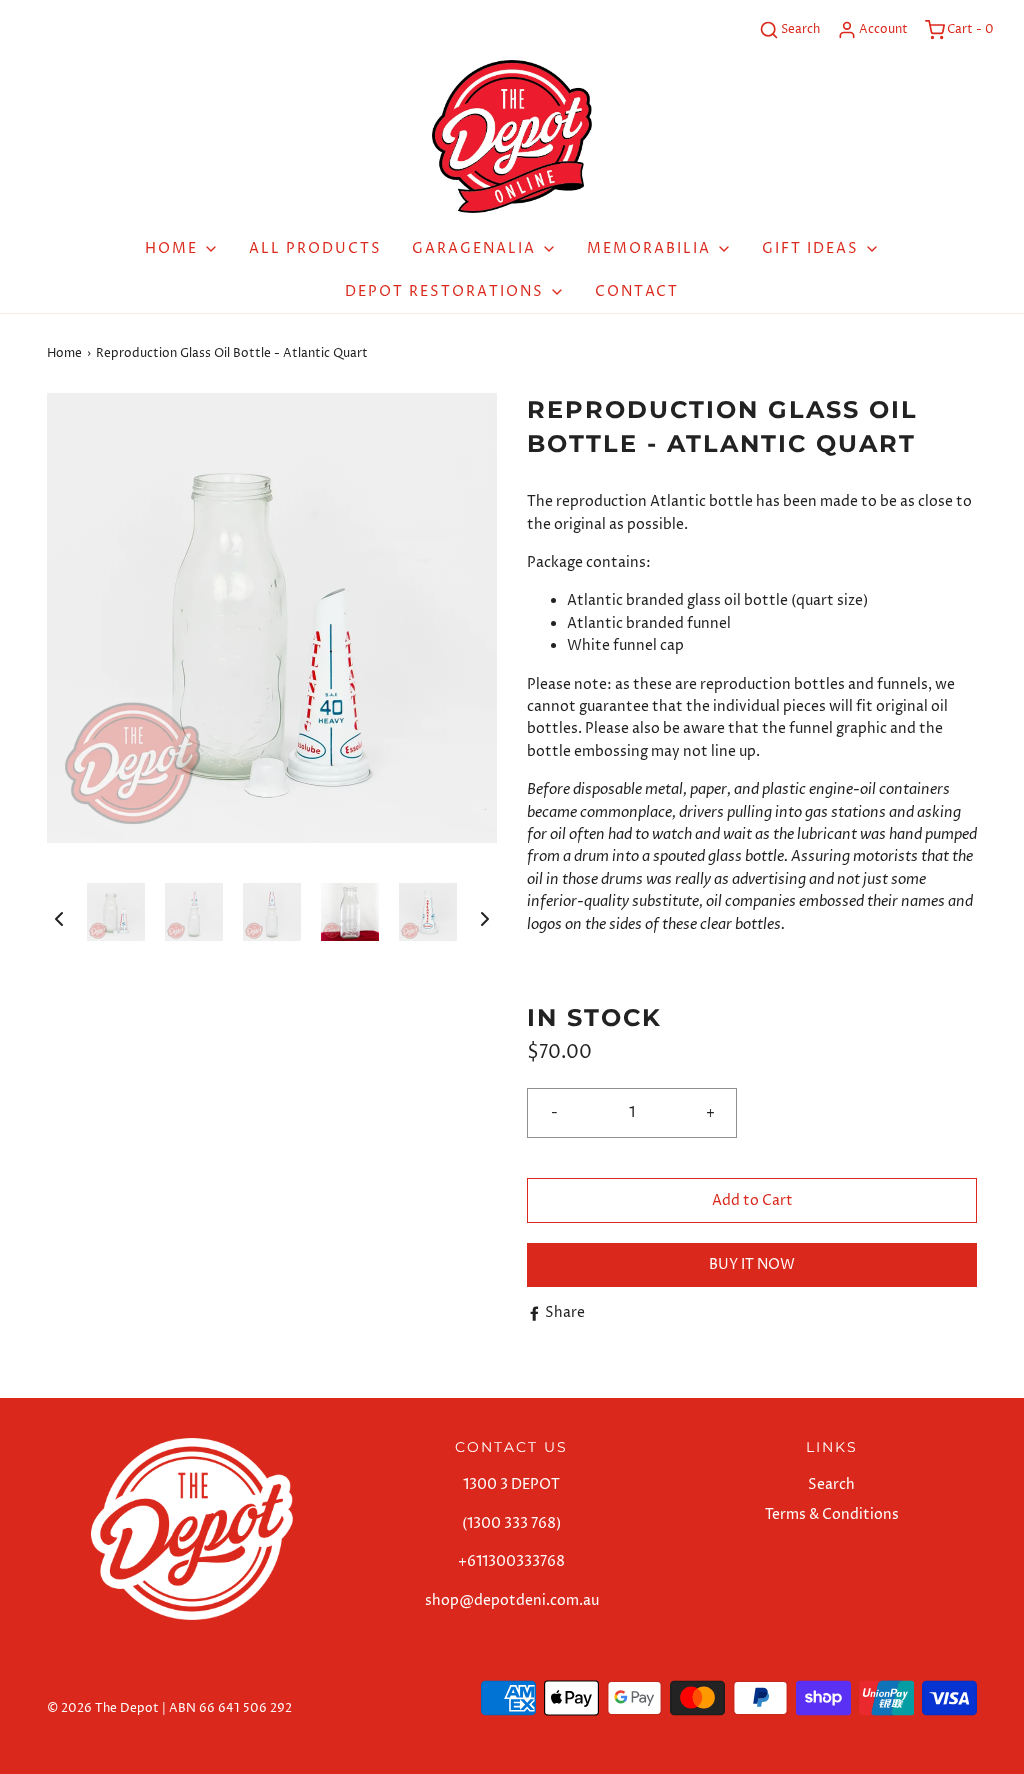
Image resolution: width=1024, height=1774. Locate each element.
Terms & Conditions (832, 1514)
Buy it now (752, 1264)
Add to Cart (752, 1200)
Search (831, 1484)
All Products (315, 248)
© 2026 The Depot (103, 1708)
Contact (637, 291)
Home (64, 353)
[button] (59, 919)
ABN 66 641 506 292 (230, 1708)
